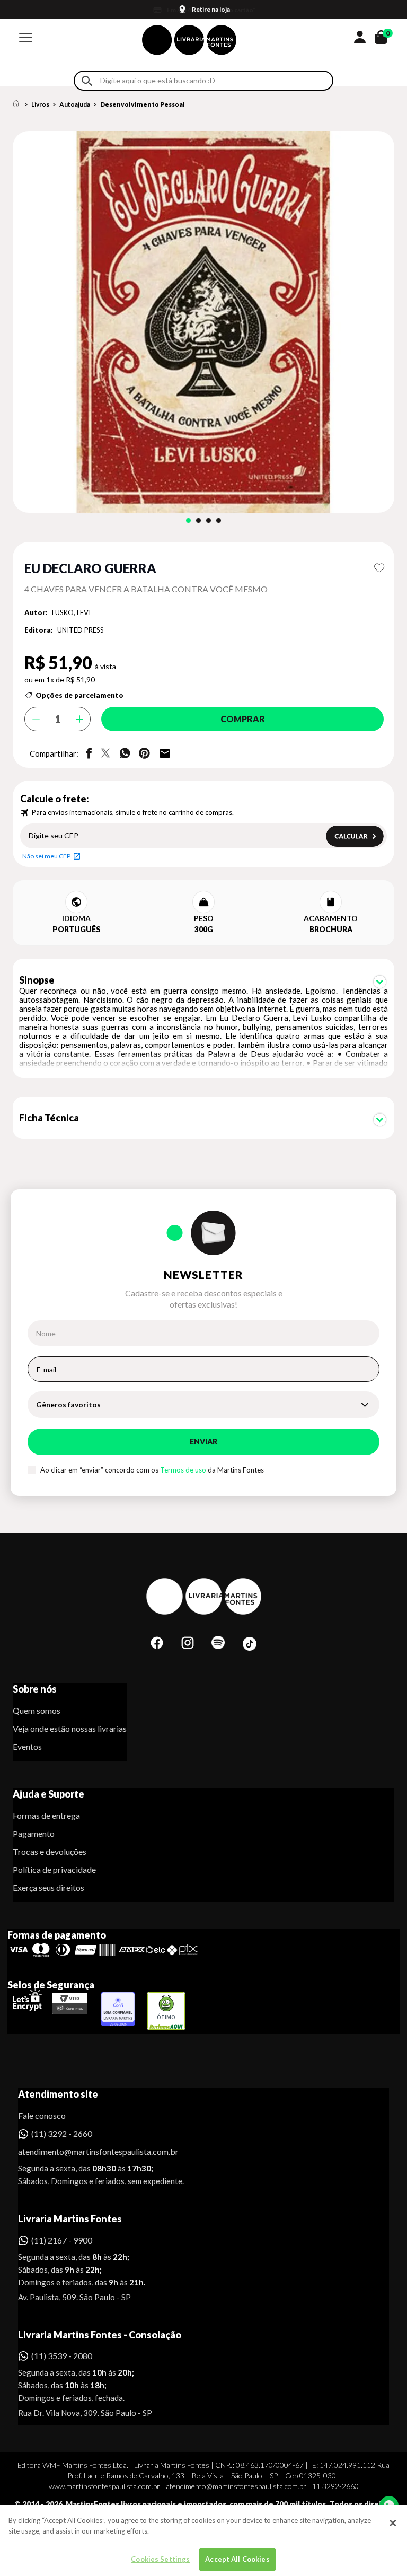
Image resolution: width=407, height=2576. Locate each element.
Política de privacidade (54, 1869)
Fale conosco (42, 2115)
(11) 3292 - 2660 (62, 2133)
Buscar (87, 81)
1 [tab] (188, 520)
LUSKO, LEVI (71, 612)
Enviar (203, 1442)
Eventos (27, 1746)
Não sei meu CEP (46, 856)
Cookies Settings (160, 2559)
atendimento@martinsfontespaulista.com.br (89, 2152)
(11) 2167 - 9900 (62, 2240)
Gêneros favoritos (68, 1404)
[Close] (393, 2523)
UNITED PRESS (81, 630)
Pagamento (34, 1833)
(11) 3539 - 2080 (62, 2356)
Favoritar (379, 568)
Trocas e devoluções (50, 1851)
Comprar (243, 719)
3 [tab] (209, 520)
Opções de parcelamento (79, 695)
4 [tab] (219, 520)
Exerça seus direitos (48, 1887)
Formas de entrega (46, 1815)
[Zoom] (203, 322)
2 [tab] (198, 520)
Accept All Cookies (237, 2559)
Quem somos (37, 1710)
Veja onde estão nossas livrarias (70, 1728)
